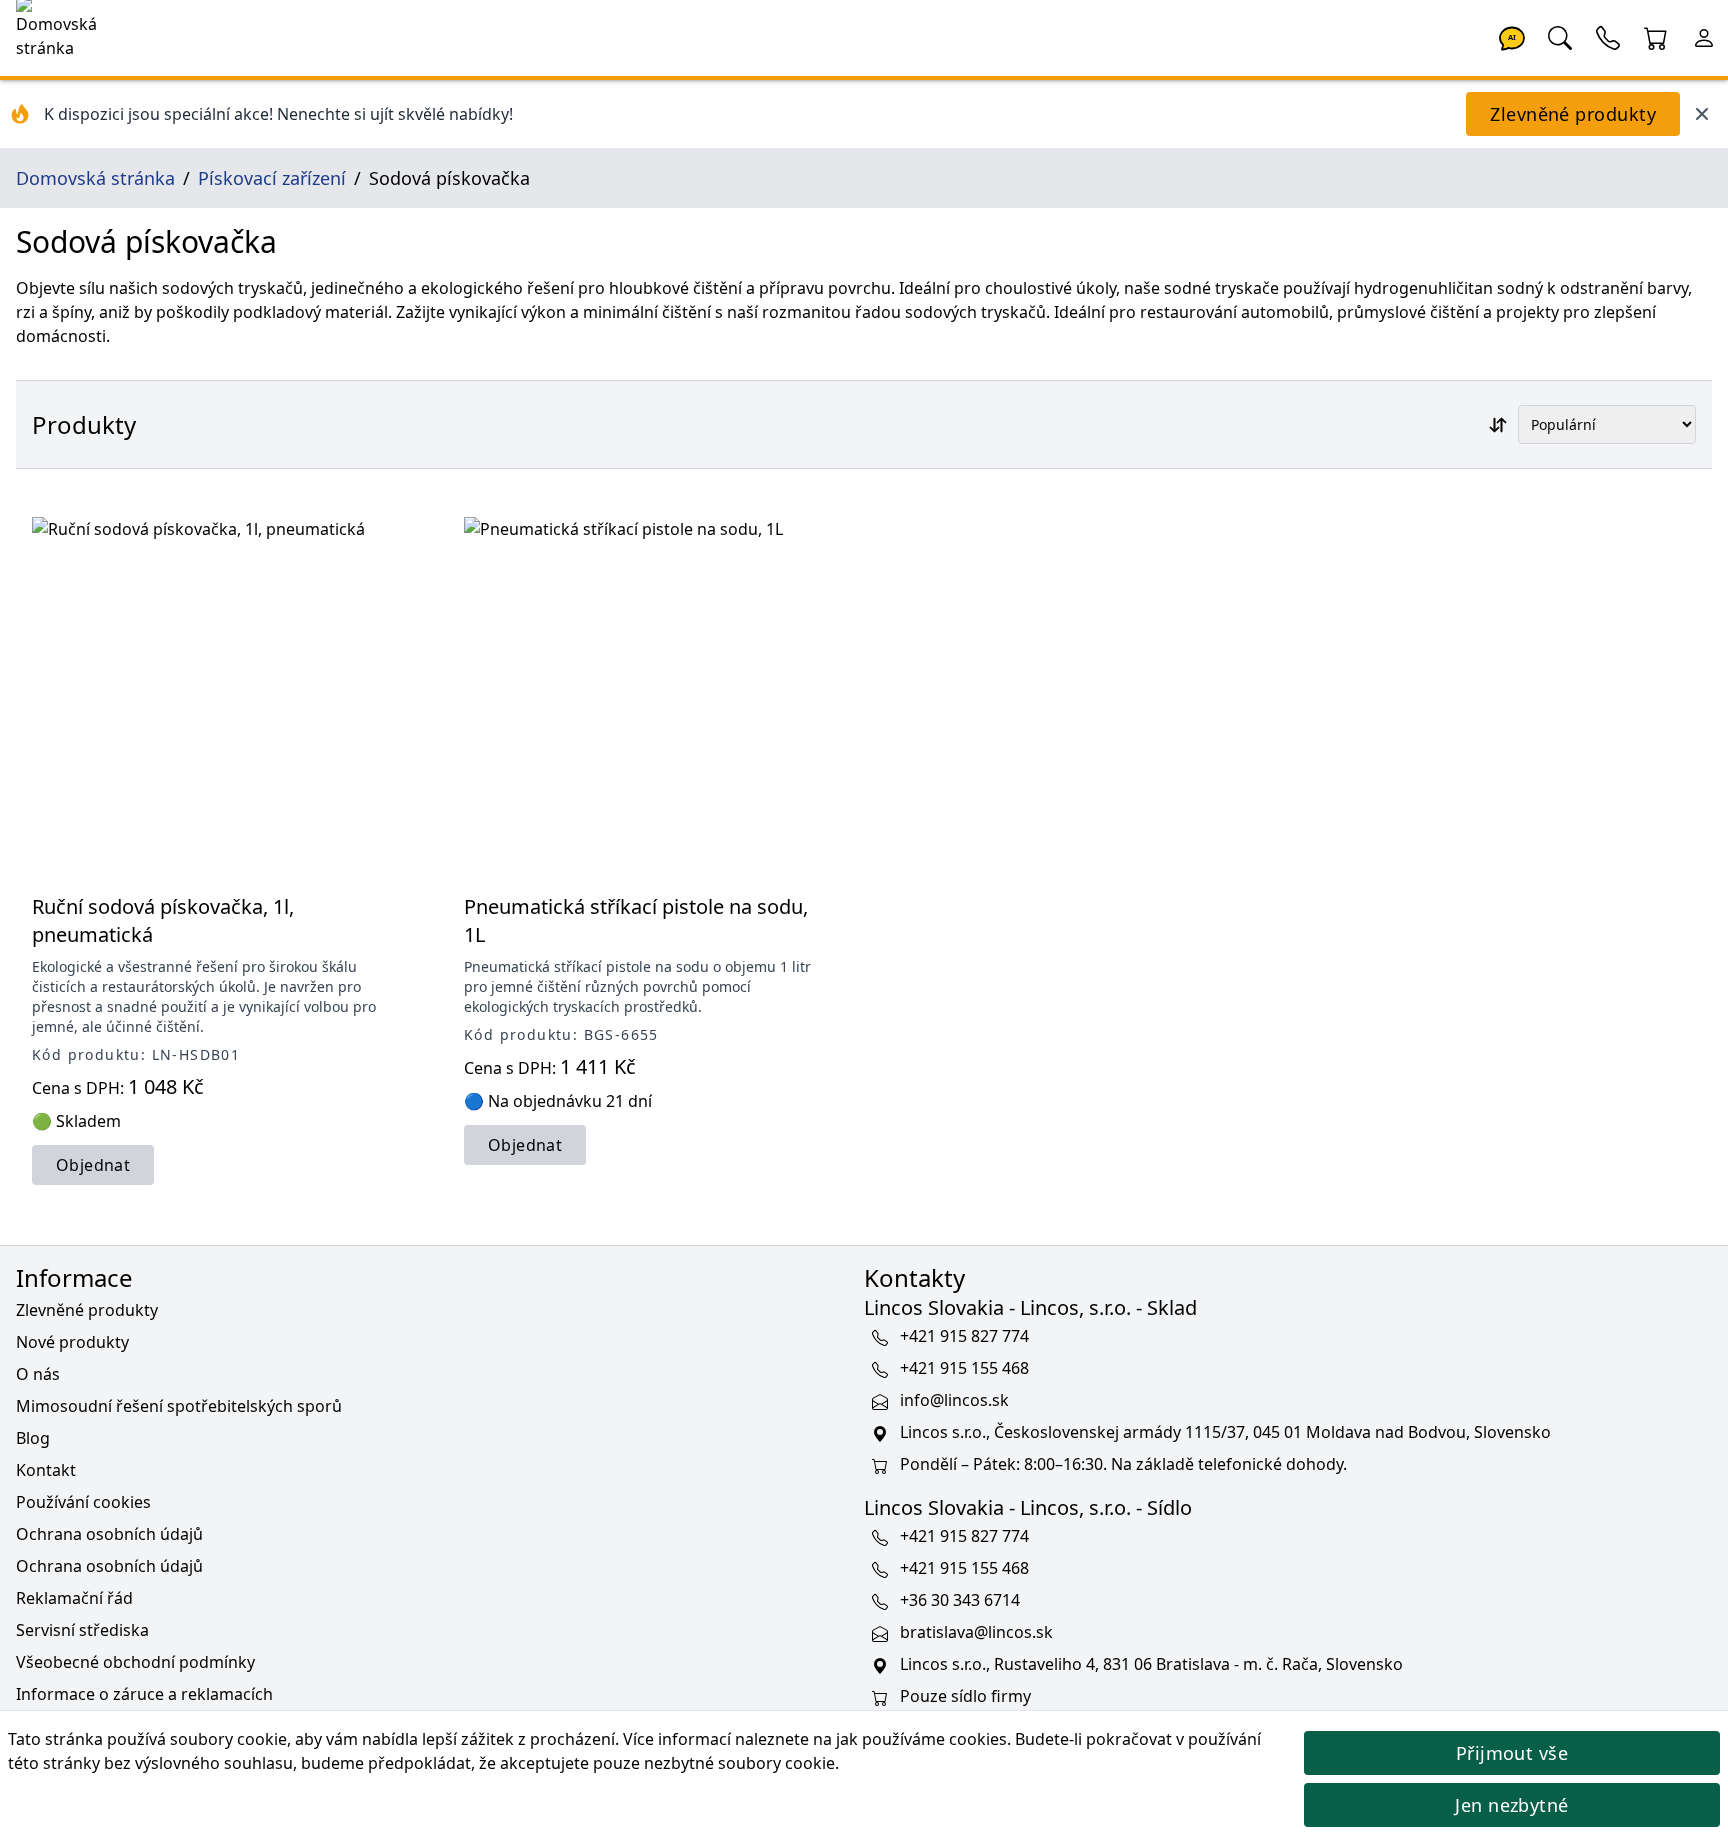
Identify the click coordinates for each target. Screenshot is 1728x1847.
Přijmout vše (1512, 1753)
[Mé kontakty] (1608, 36)
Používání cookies (83, 1502)
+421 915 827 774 (964, 1336)
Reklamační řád (74, 1598)
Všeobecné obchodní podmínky (135, 1662)
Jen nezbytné (1511, 1805)
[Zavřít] (1702, 114)
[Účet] (1704, 36)
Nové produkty (72, 1342)
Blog (33, 1438)
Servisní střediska (82, 1630)
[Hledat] (1560, 36)
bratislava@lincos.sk (976, 1632)
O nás (38, 1374)
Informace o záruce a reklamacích (144, 1694)
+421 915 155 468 (964, 1368)
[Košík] (1656, 36)
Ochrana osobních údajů (109, 1534)
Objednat (93, 1165)
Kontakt (46, 1470)
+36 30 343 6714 (960, 1600)
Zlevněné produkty (1573, 114)
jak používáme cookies (921, 1739)
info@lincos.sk (954, 1400)
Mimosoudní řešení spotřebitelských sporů (179, 1406)
